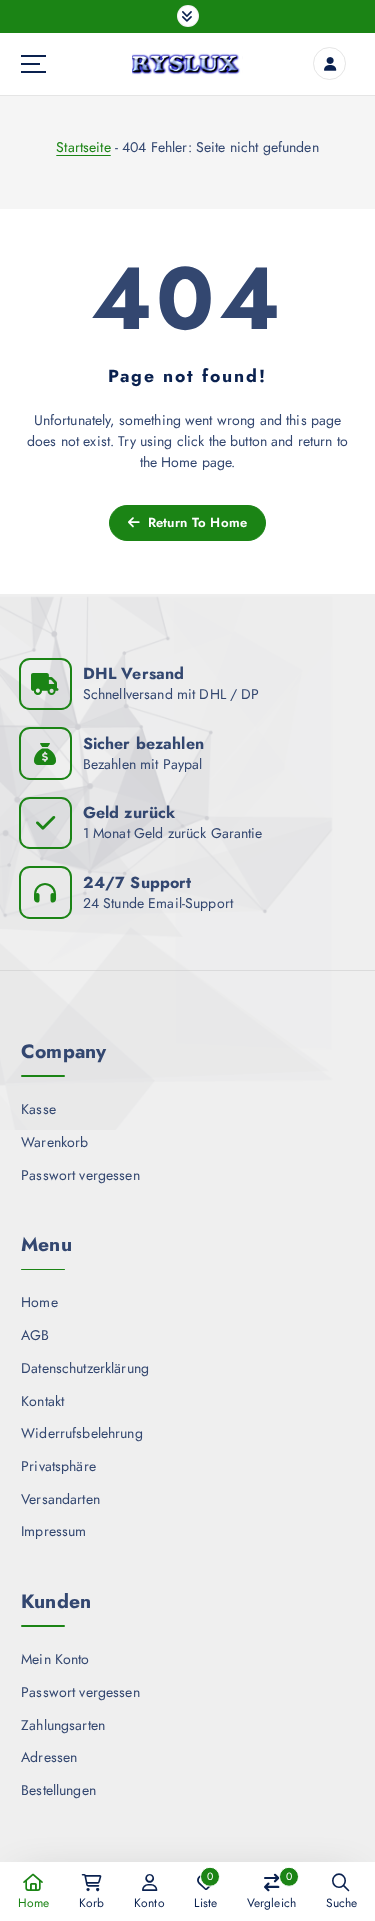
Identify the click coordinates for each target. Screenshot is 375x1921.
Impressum (53, 1531)
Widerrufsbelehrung (82, 1433)
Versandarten (60, 1499)
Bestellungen (58, 1790)
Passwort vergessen (80, 1175)
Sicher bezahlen (143, 743)
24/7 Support (137, 882)
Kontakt (42, 1401)
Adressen (49, 1757)
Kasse (38, 1109)
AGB (35, 1335)
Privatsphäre (58, 1466)
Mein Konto (55, 1659)
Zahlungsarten (63, 1725)
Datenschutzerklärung (85, 1368)
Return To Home (195, 522)
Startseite (83, 147)
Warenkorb (54, 1142)
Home (39, 1302)
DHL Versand (134, 673)
